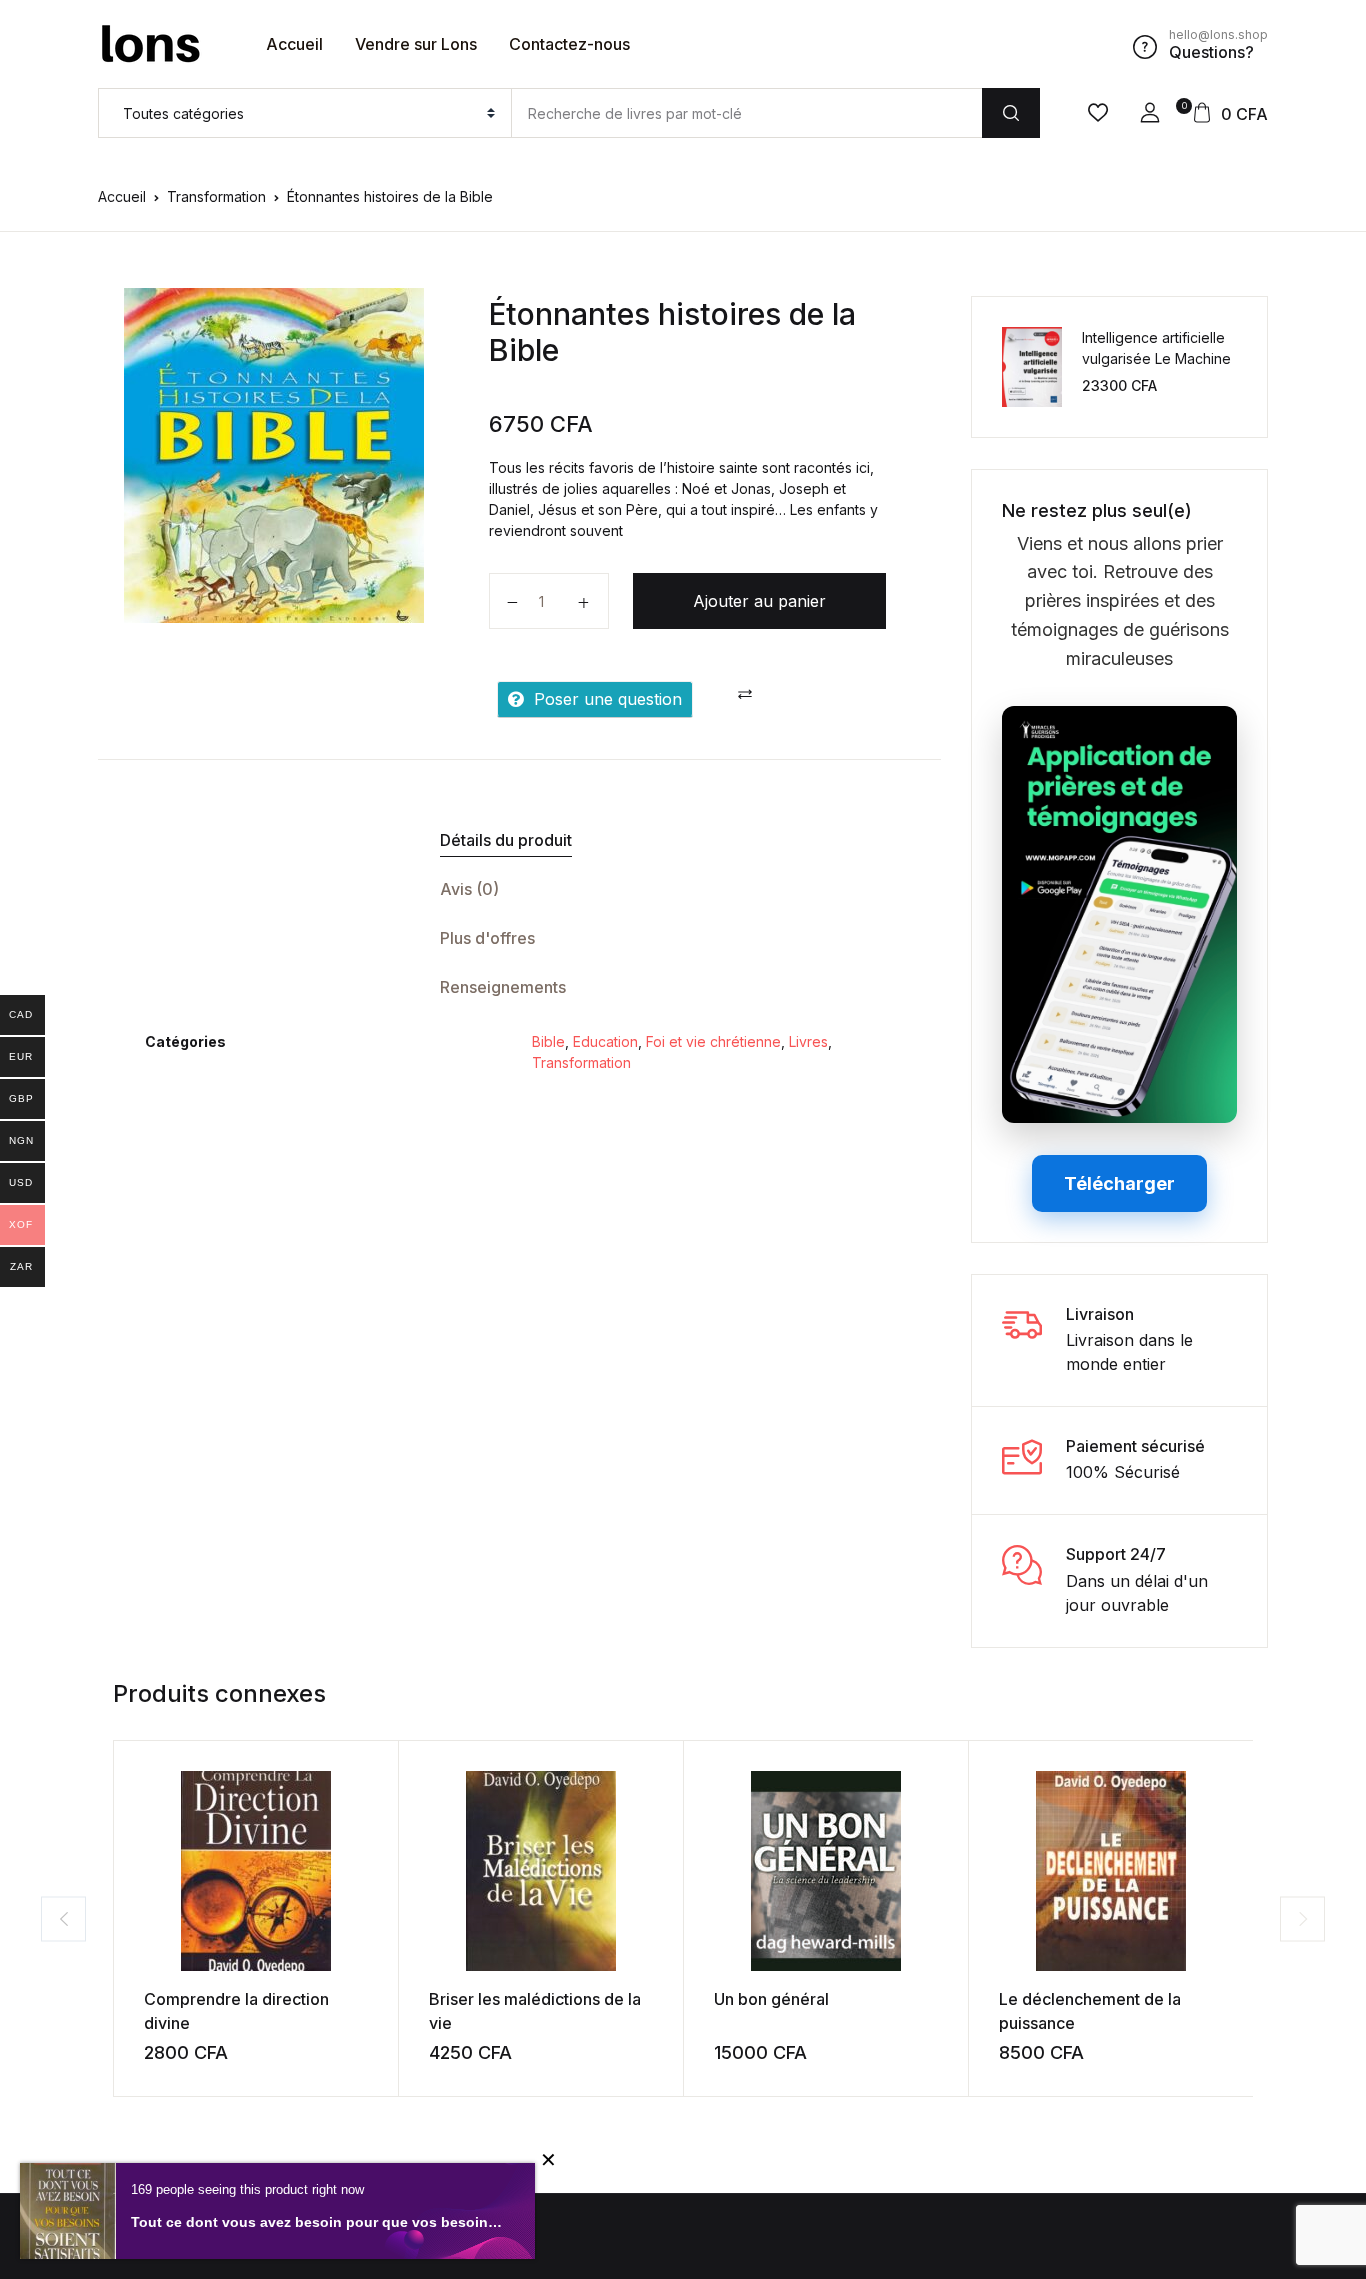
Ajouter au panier (759, 601)
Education (605, 1041)
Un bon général (771, 1999)
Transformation (216, 196)
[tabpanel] (274, 455)
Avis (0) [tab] (469, 889)
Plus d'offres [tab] (487, 938)
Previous (63, 1918)
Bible (548, 1041)
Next (1302, 1918)
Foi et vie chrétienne (713, 1041)
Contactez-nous (569, 44)
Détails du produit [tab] (506, 840)
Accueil (294, 44)
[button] (1150, 113)
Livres (808, 1041)
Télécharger (1119, 1183)
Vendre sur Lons (416, 44)
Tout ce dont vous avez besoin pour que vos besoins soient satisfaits (318, 2222)
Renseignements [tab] (503, 987)
